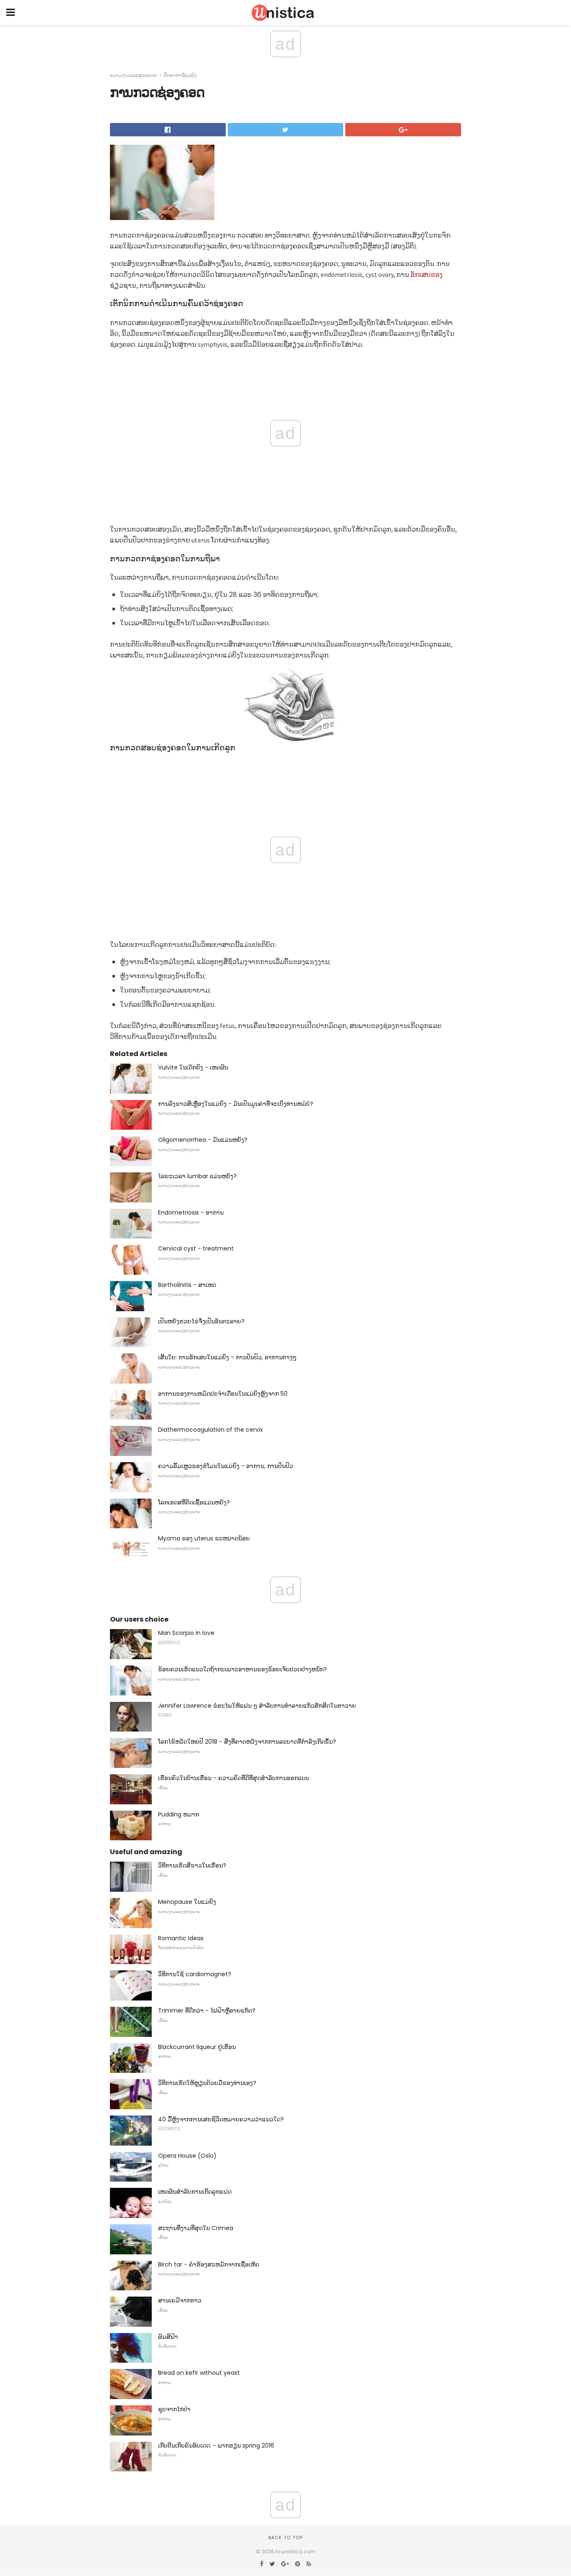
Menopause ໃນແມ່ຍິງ (187, 1902)
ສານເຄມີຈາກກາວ (180, 2300)
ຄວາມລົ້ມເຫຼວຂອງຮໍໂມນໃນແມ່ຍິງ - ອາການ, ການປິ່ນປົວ (226, 1466)
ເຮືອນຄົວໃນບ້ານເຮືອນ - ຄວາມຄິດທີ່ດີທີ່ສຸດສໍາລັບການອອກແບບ (234, 1778)
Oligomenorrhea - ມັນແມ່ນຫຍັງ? (203, 1140)
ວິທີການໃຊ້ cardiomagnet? (195, 1974)
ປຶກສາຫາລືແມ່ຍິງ (180, 75)
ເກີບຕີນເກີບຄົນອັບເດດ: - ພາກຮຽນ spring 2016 (216, 2446)
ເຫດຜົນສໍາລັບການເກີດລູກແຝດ (195, 2192)
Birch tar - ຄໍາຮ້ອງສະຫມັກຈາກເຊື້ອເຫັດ (209, 2264)
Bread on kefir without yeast (199, 2373)
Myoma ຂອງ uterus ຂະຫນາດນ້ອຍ (204, 1538)
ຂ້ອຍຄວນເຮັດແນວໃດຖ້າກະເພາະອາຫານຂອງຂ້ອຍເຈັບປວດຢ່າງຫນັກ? (242, 1669)
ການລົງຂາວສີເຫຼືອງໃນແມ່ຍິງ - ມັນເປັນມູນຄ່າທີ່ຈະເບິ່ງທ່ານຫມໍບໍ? (236, 1104)
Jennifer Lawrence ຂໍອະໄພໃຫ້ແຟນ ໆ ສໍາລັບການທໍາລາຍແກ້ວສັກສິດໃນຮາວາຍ (257, 1706)
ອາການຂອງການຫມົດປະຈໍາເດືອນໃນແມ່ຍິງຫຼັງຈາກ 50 (223, 1394)
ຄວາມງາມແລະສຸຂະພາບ (134, 75)
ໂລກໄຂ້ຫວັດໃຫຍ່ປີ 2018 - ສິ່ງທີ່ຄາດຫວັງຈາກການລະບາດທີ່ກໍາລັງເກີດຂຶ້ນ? (247, 1742)
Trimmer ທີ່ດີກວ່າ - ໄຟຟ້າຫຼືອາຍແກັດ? (207, 2011)
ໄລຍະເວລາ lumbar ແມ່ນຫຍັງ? (197, 1176)
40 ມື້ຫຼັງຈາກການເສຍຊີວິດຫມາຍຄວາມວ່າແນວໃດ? (221, 2119)
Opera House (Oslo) (187, 2156)
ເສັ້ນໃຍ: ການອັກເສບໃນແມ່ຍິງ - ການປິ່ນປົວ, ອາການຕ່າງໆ (227, 1357)
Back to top (285, 2538)
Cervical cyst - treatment (196, 1248)
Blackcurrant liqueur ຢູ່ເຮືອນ (197, 2047)
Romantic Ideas (181, 1938)
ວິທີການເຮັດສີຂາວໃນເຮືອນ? (192, 1865)
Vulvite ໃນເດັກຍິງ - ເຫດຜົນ (193, 1067)
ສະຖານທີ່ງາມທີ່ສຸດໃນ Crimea (196, 2228)
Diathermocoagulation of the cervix (210, 1430)
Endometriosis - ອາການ (191, 1213)
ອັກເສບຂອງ (427, 274)
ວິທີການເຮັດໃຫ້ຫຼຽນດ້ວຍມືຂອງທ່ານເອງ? (207, 2083)
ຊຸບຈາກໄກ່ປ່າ (174, 2409)
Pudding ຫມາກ (178, 1814)
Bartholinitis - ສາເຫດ (187, 1285)
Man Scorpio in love (186, 1633)
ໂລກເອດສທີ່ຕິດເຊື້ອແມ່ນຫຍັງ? (194, 1502)
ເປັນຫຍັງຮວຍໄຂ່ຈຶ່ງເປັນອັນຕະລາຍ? (201, 1321)
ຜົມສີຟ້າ (168, 2337)
